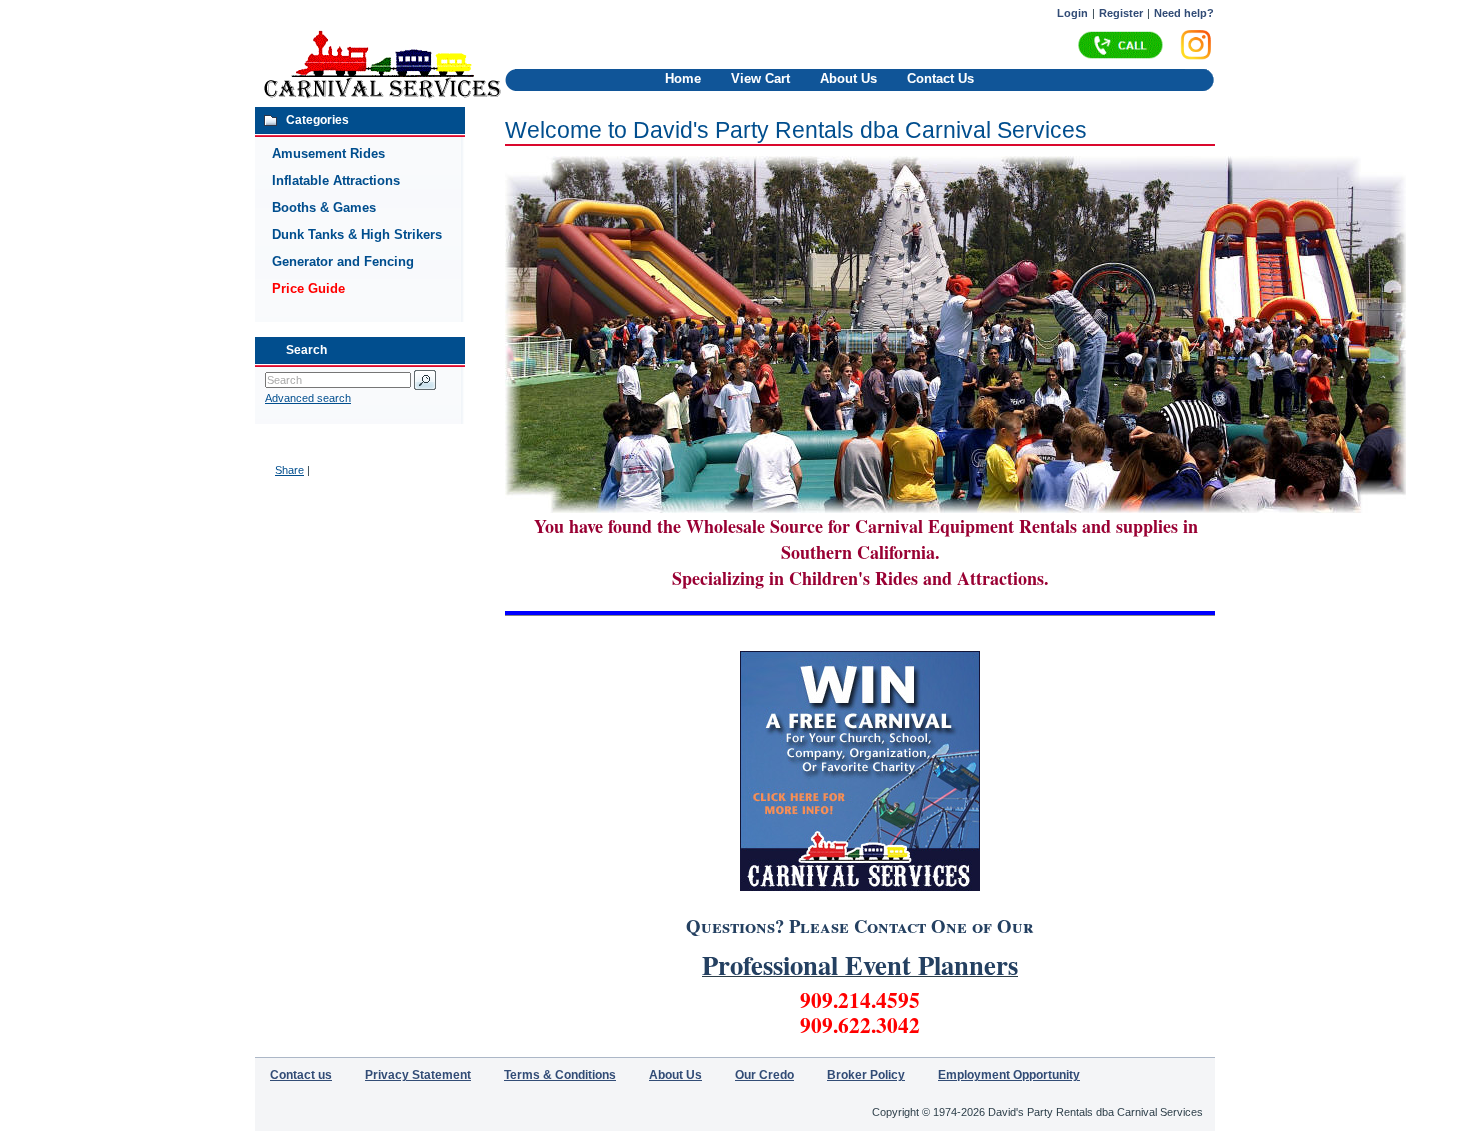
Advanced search (308, 398)
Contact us (301, 1075)
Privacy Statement (418, 1075)
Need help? (1184, 13)
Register (1121, 13)
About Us (848, 78)
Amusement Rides (328, 153)
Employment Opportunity (1009, 1075)
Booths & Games (324, 207)
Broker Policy (866, 1075)
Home (683, 78)
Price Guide (308, 288)
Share (289, 470)
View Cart (760, 78)
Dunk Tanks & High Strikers (357, 234)
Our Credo (764, 1075)
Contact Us (940, 78)
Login (1072, 13)
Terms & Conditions (560, 1075)
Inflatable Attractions (336, 180)
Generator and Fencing (343, 261)
